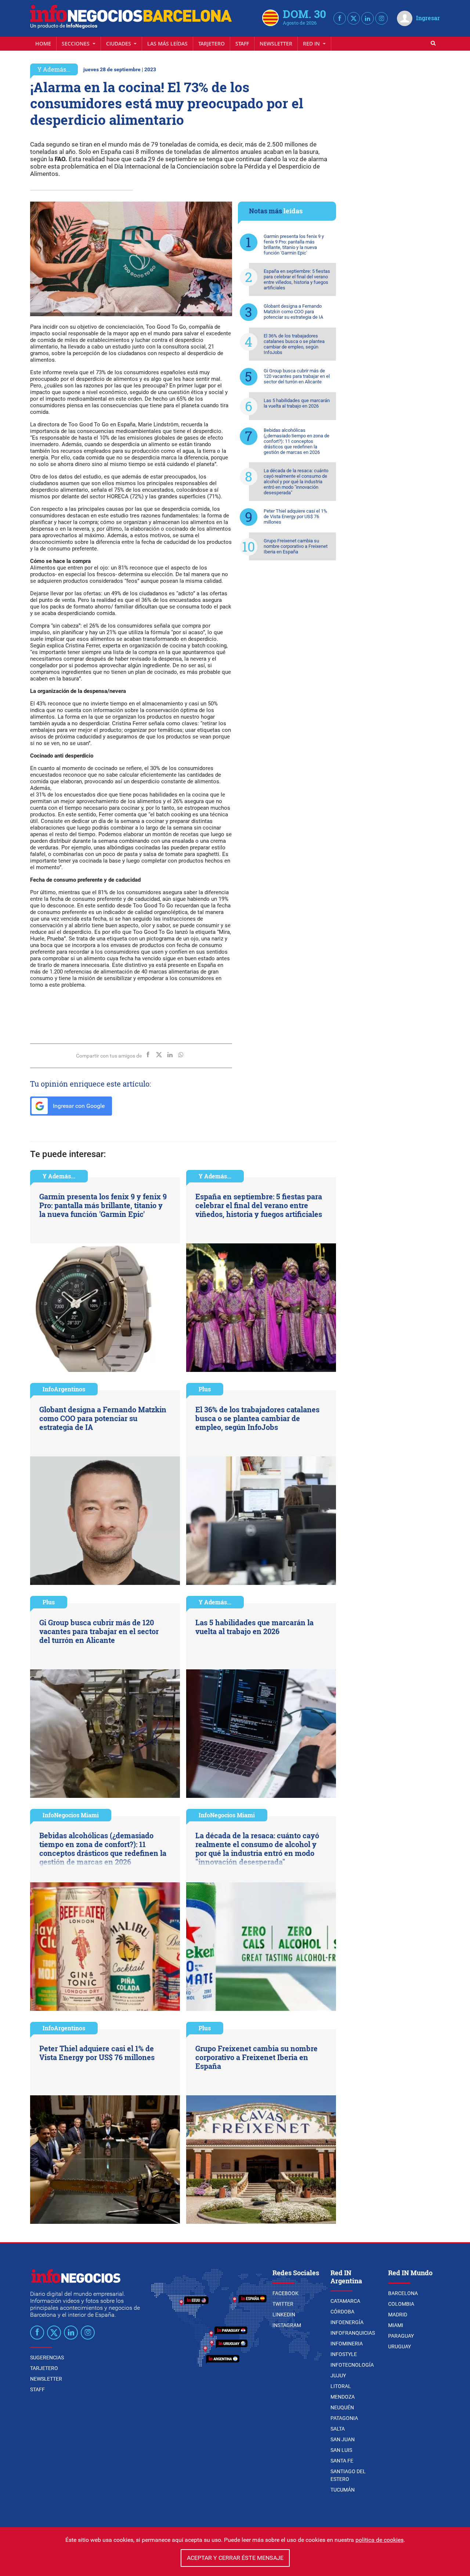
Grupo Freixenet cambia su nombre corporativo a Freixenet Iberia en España (296, 546)
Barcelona (403, 2293)
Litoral (341, 2386)
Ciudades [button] (119, 44)
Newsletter (276, 44)
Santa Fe (342, 2461)
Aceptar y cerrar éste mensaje (235, 2558)
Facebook (285, 2293)
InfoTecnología (352, 2365)
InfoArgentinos (64, 1389)
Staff (242, 44)
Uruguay (399, 2346)
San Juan (343, 2439)
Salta (338, 2429)
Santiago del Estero (348, 2475)
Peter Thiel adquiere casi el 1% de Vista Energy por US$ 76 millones (295, 516)
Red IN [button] (312, 44)
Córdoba (342, 2312)
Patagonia (344, 2418)
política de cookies (379, 2540)
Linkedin (284, 2315)
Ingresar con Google (78, 1106)
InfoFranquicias (353, 2333)
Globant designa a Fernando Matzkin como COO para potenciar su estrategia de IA (293, 312)
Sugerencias (47, 2358)
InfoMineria (347, 2344)
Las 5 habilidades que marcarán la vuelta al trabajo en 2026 (297, 403)
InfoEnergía (347, 2322)
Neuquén (342, 2407)
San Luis (341, 2450)
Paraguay (401, 2336)
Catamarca (345, 2301)
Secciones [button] (76, 44)
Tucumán (343, 2490)
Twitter (283, 2304)
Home (43, 44)
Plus (205, 1389)
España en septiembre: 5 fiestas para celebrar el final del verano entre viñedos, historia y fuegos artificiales (297, 279)
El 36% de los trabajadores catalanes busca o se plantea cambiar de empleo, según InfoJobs (294, 344)
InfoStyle (344, 2354)
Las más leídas (167, 44)
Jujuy (338, 2376)
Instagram (287, 2325)
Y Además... (54, 69)
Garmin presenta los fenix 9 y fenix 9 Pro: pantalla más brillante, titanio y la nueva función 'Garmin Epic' (294, 245)
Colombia (401, 2304)
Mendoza (343, 2397)
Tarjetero (211, 44)
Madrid (398, 2315)
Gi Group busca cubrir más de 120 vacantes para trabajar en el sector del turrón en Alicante (297, 376)
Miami (396, 2325)
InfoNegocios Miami (71, 1815)
